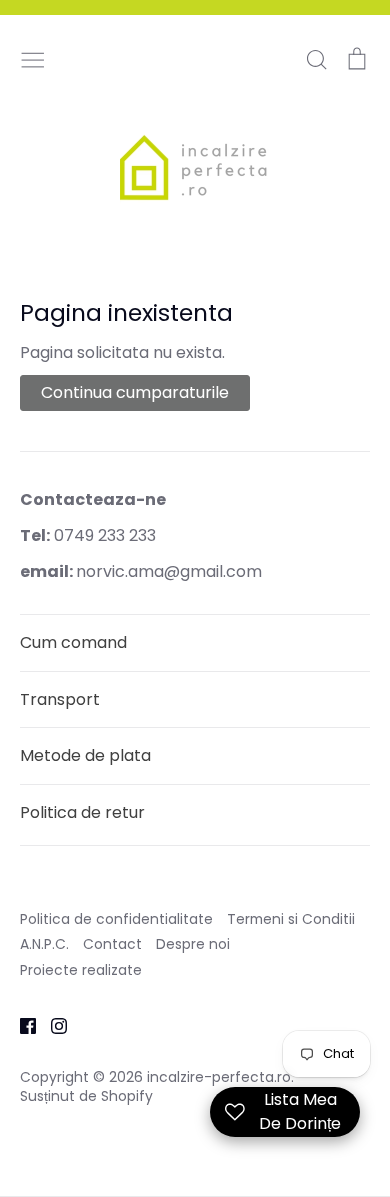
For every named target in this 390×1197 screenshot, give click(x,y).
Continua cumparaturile (135, 392)
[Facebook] (20, 1024)
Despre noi (193, 944)
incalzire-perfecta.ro (219, 1077)
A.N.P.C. (44, 944)
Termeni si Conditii (291, 919)
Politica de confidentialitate (116, 919)
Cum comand (73, 642)
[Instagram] (51, 1024)
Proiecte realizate (81, 970)
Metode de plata (85, 755)
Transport (60, 699)
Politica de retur (82, 812)
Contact (112, 944)
